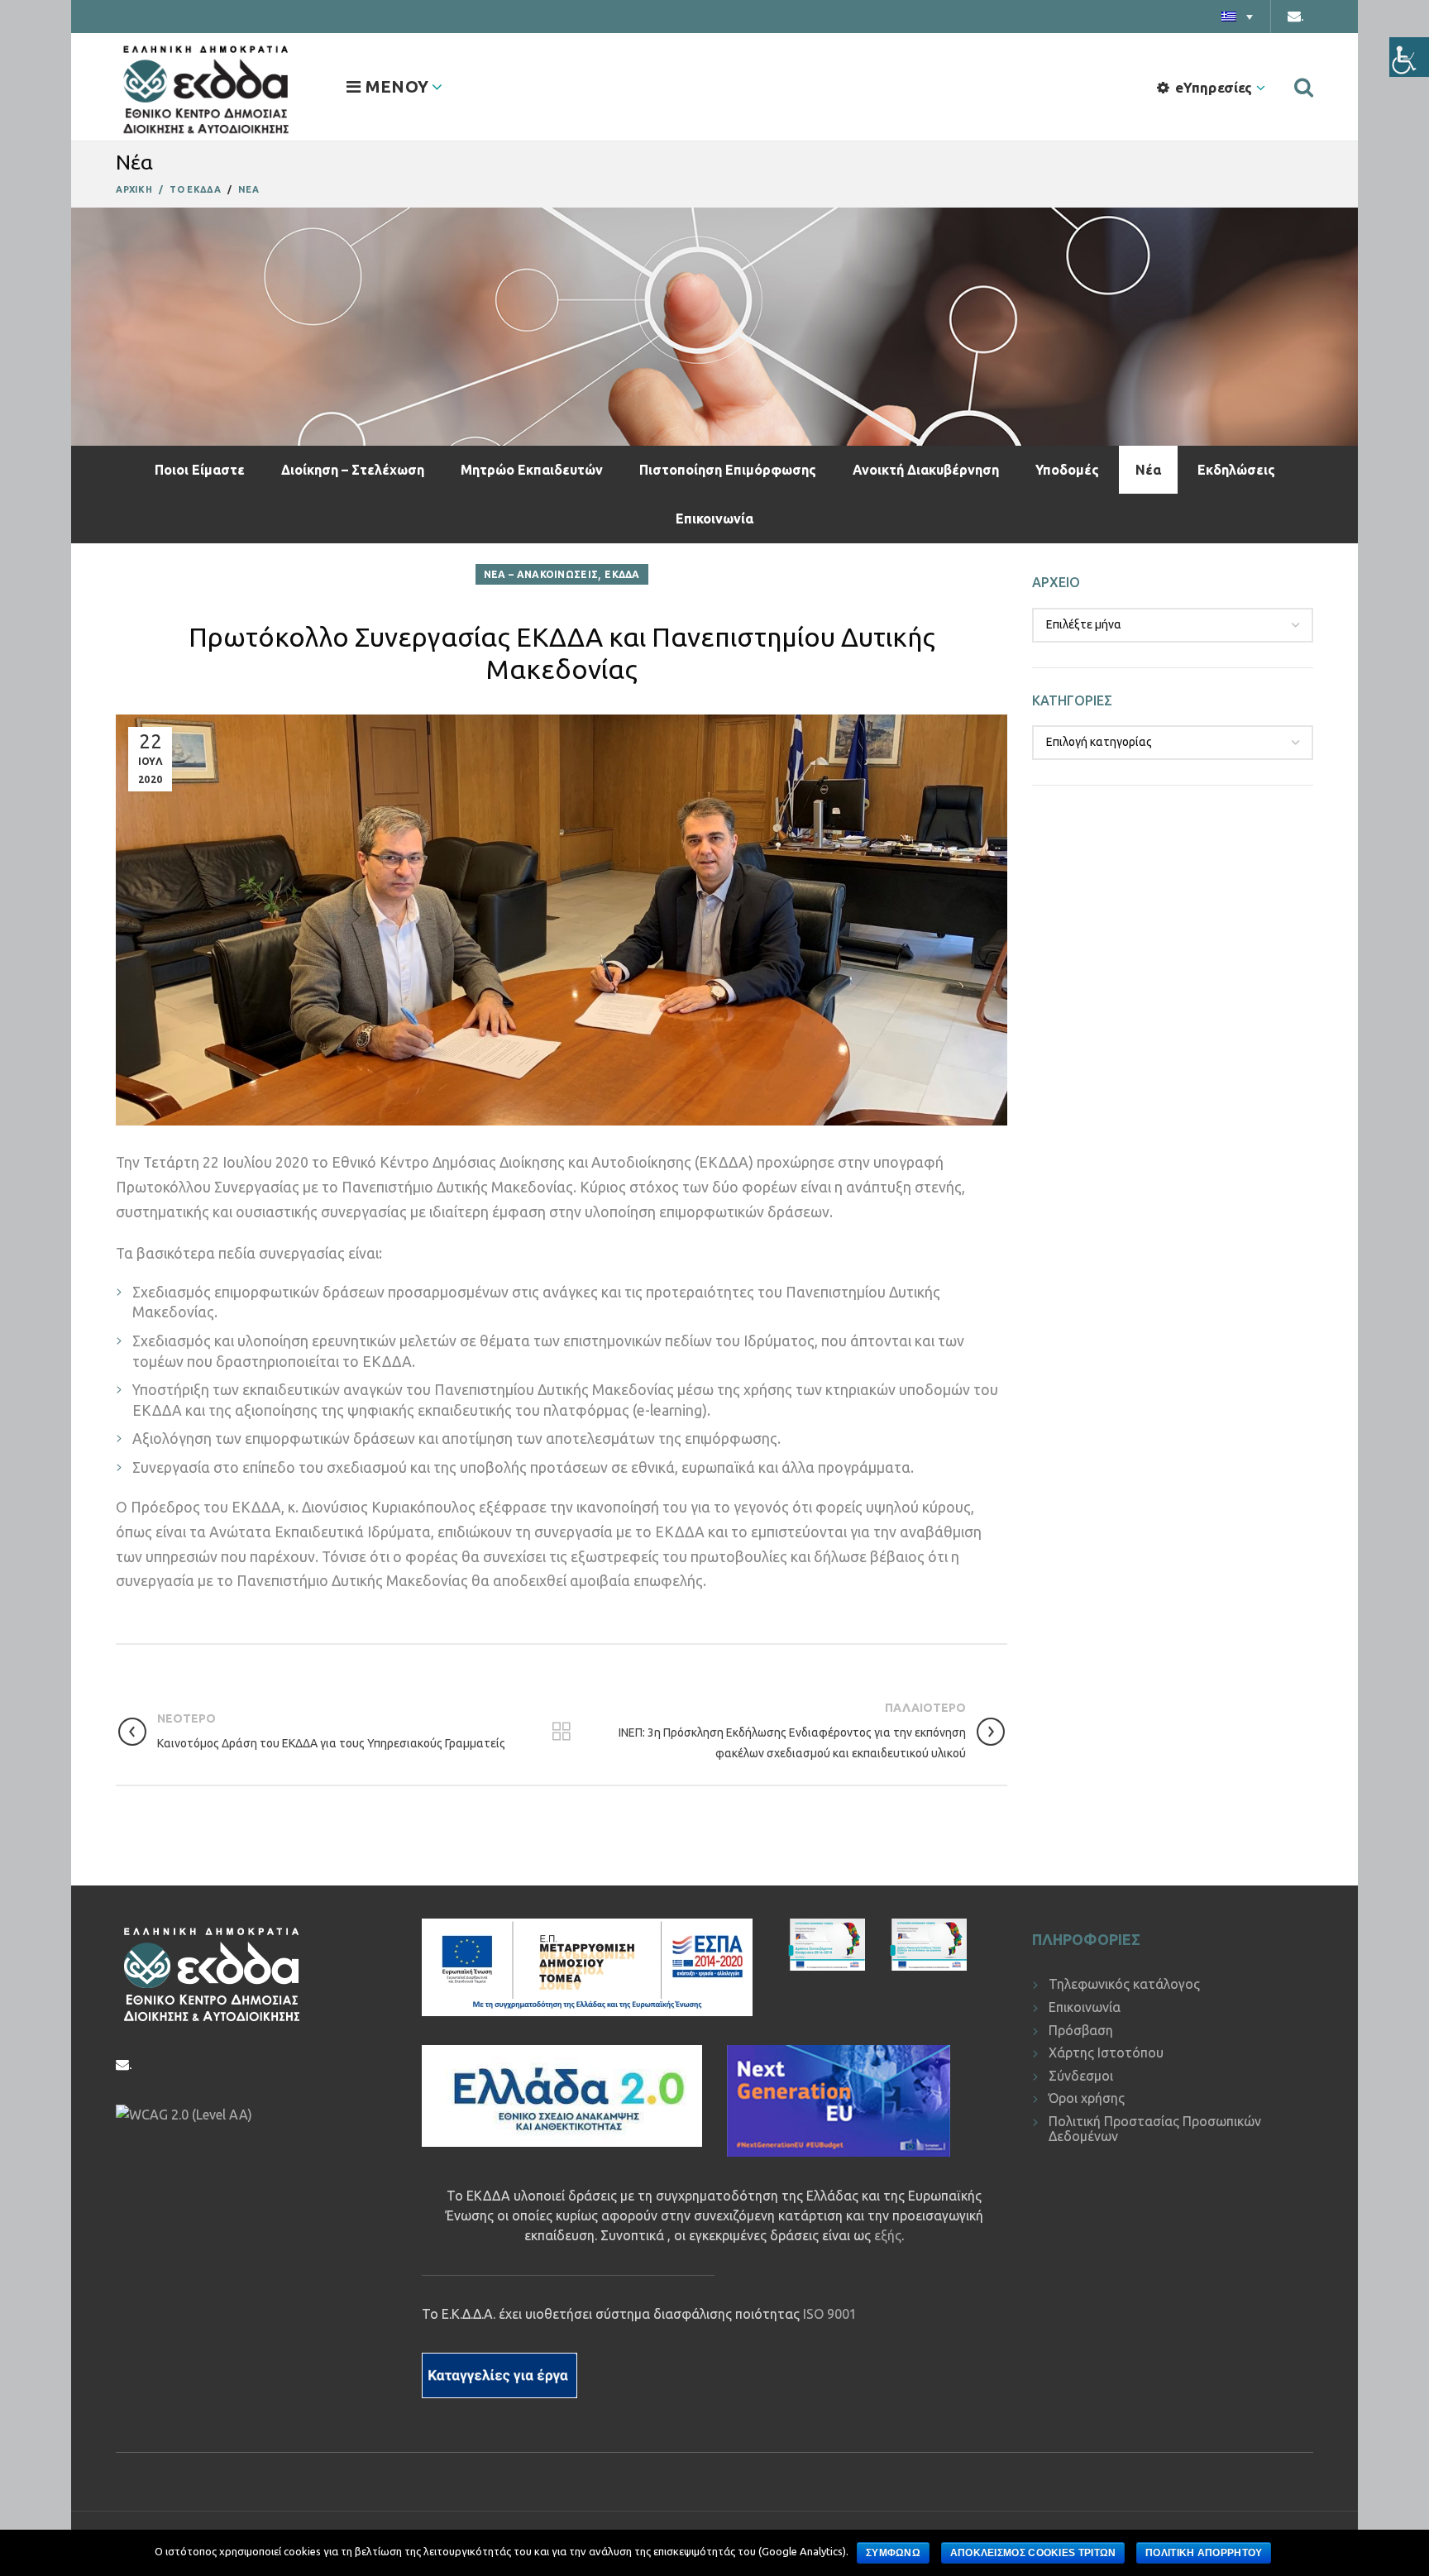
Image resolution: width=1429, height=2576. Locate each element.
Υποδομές (1067, 470)
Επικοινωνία (714, 519)
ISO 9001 (830, 2314)
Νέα (1148, 470)
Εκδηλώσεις (1236, 470)
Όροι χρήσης (1087, 2098)
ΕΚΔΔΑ (622, 574)
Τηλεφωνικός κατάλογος (1124, 1984)
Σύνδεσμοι (1081, 2076)
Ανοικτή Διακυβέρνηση (926, 470)
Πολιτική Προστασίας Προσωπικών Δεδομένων (1155, 2129)
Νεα (249, 189)
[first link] (1304, 87)
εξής (888, 2235)
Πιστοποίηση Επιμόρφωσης (728, 470)
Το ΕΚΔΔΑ (195, 189)
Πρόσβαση (1081, 2030)
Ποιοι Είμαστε (200, 470)
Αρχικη (134, 189)
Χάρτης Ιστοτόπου (1106, 2053)
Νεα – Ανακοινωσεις (541, 574)
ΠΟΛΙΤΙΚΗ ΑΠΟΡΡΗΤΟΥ (1204, 2553)
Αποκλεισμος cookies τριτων (1033, 2553)
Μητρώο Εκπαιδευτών (532, 470)
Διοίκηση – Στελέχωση (353, 470)
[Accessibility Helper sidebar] (1409, 57)
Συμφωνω (893, 2553)
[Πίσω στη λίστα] (562, 1732)
